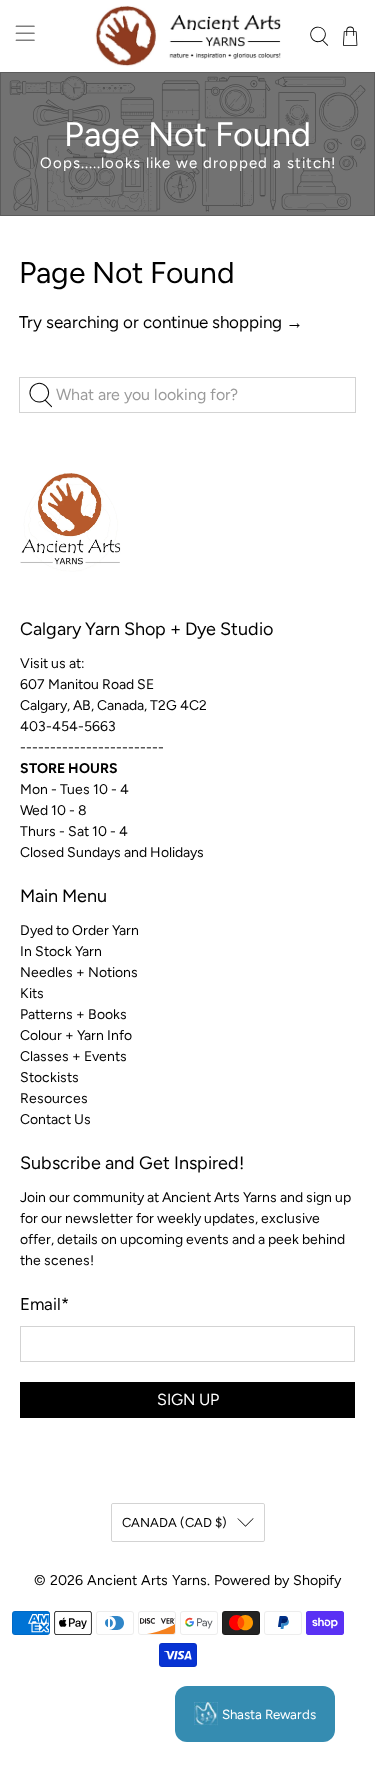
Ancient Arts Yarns (147, 1580)
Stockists (49, 1077)
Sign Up (188, 1399)
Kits (32, 993)
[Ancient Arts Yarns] (188, 36)
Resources (54, 1098)
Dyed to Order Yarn (79, 930)
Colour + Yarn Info (76, 1035)
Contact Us (55, 1119)
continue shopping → (223, 322)
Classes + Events (73, 1056)
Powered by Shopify (277, 1580)
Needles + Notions (79, 972)
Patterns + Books (73, 1014)
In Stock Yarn (61, 951)
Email (44, 1304)
